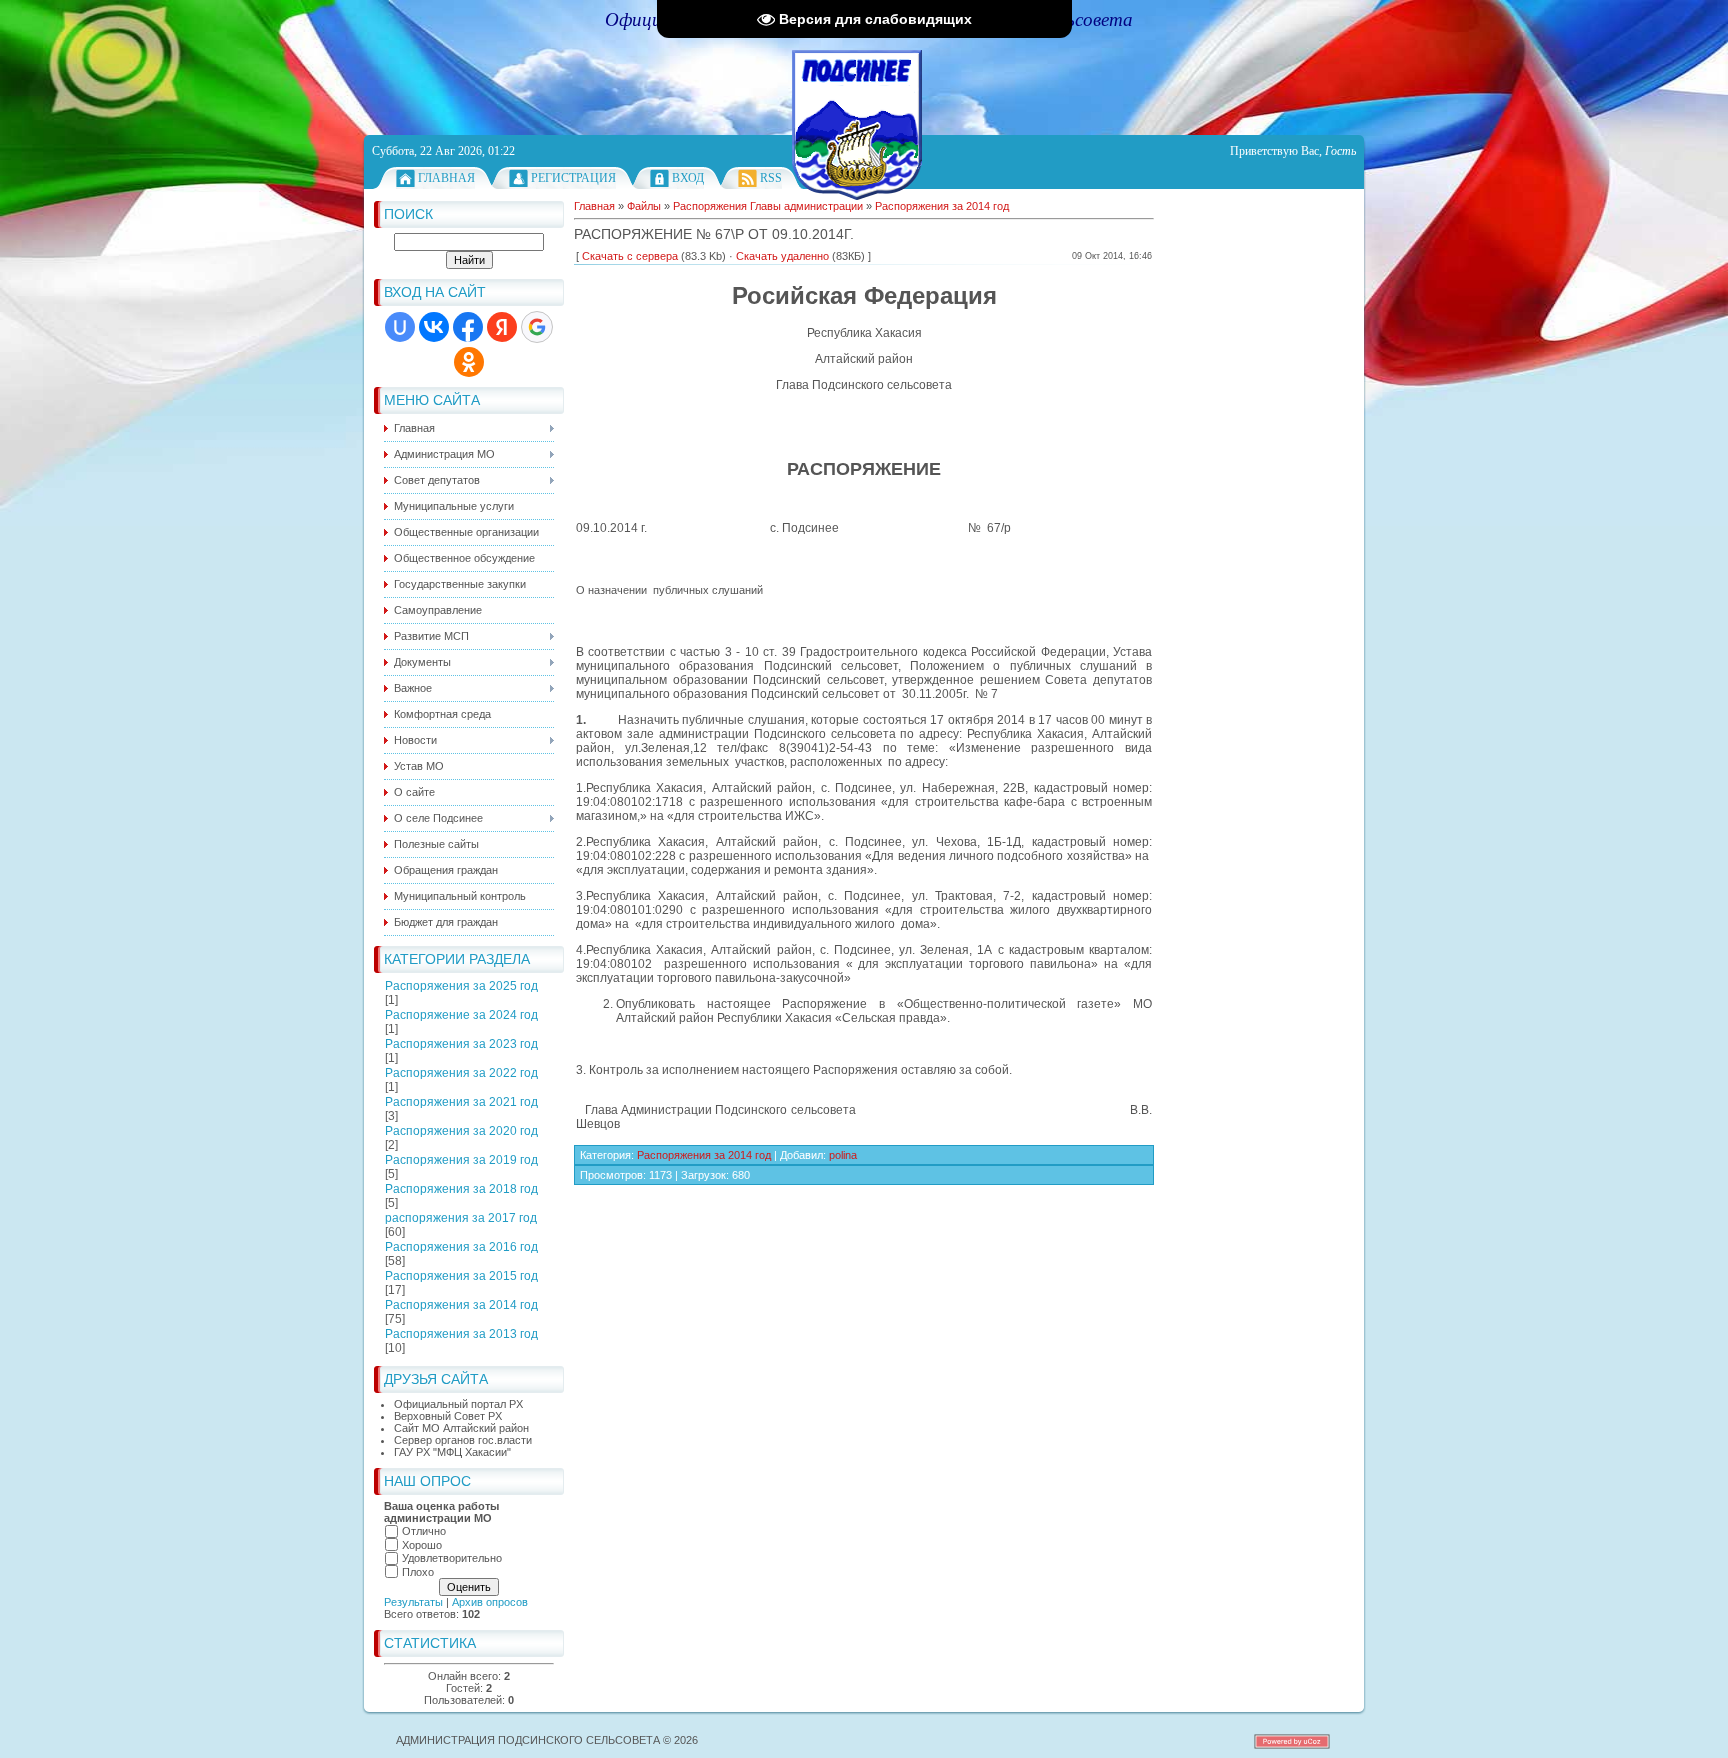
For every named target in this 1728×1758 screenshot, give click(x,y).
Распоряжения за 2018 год (461, 1189)
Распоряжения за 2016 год (461, 1247)
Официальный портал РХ (458, 1404)
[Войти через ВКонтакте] (434, 327)
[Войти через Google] (537, 327)
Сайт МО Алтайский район (461, 1428)
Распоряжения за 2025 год (461, 986)
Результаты (413, 1602)
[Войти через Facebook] (468, 327)
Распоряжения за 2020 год (461, 1131)
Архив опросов (490, 1602)
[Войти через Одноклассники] (469, 362)
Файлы (644, 206)
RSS (771, 178)
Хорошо (422, 1545)
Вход (688, 178)
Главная (446, 178)
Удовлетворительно (452, 1558)
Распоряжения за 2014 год (461, 1305)
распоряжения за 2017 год (461, 1218)
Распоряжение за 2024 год (461, 1015)
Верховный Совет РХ (448, 1416)
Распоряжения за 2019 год (461, 1160)
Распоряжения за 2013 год (461, 1334)
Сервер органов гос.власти (463, 1440)
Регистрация (573, 178)
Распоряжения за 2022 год (461, 1073)
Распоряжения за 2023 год (461, 1044)
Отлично (424, 1531)
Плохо (418, 1572)
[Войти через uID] (400, 327)
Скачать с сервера (630, 256)
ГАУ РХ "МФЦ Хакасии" (452, 1452)
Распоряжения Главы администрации (768, 206)
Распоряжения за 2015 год (461, 1276)
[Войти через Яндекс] (502, 327)
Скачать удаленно (782, 256)
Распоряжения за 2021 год (461, 1102)
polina (843, 1155)
